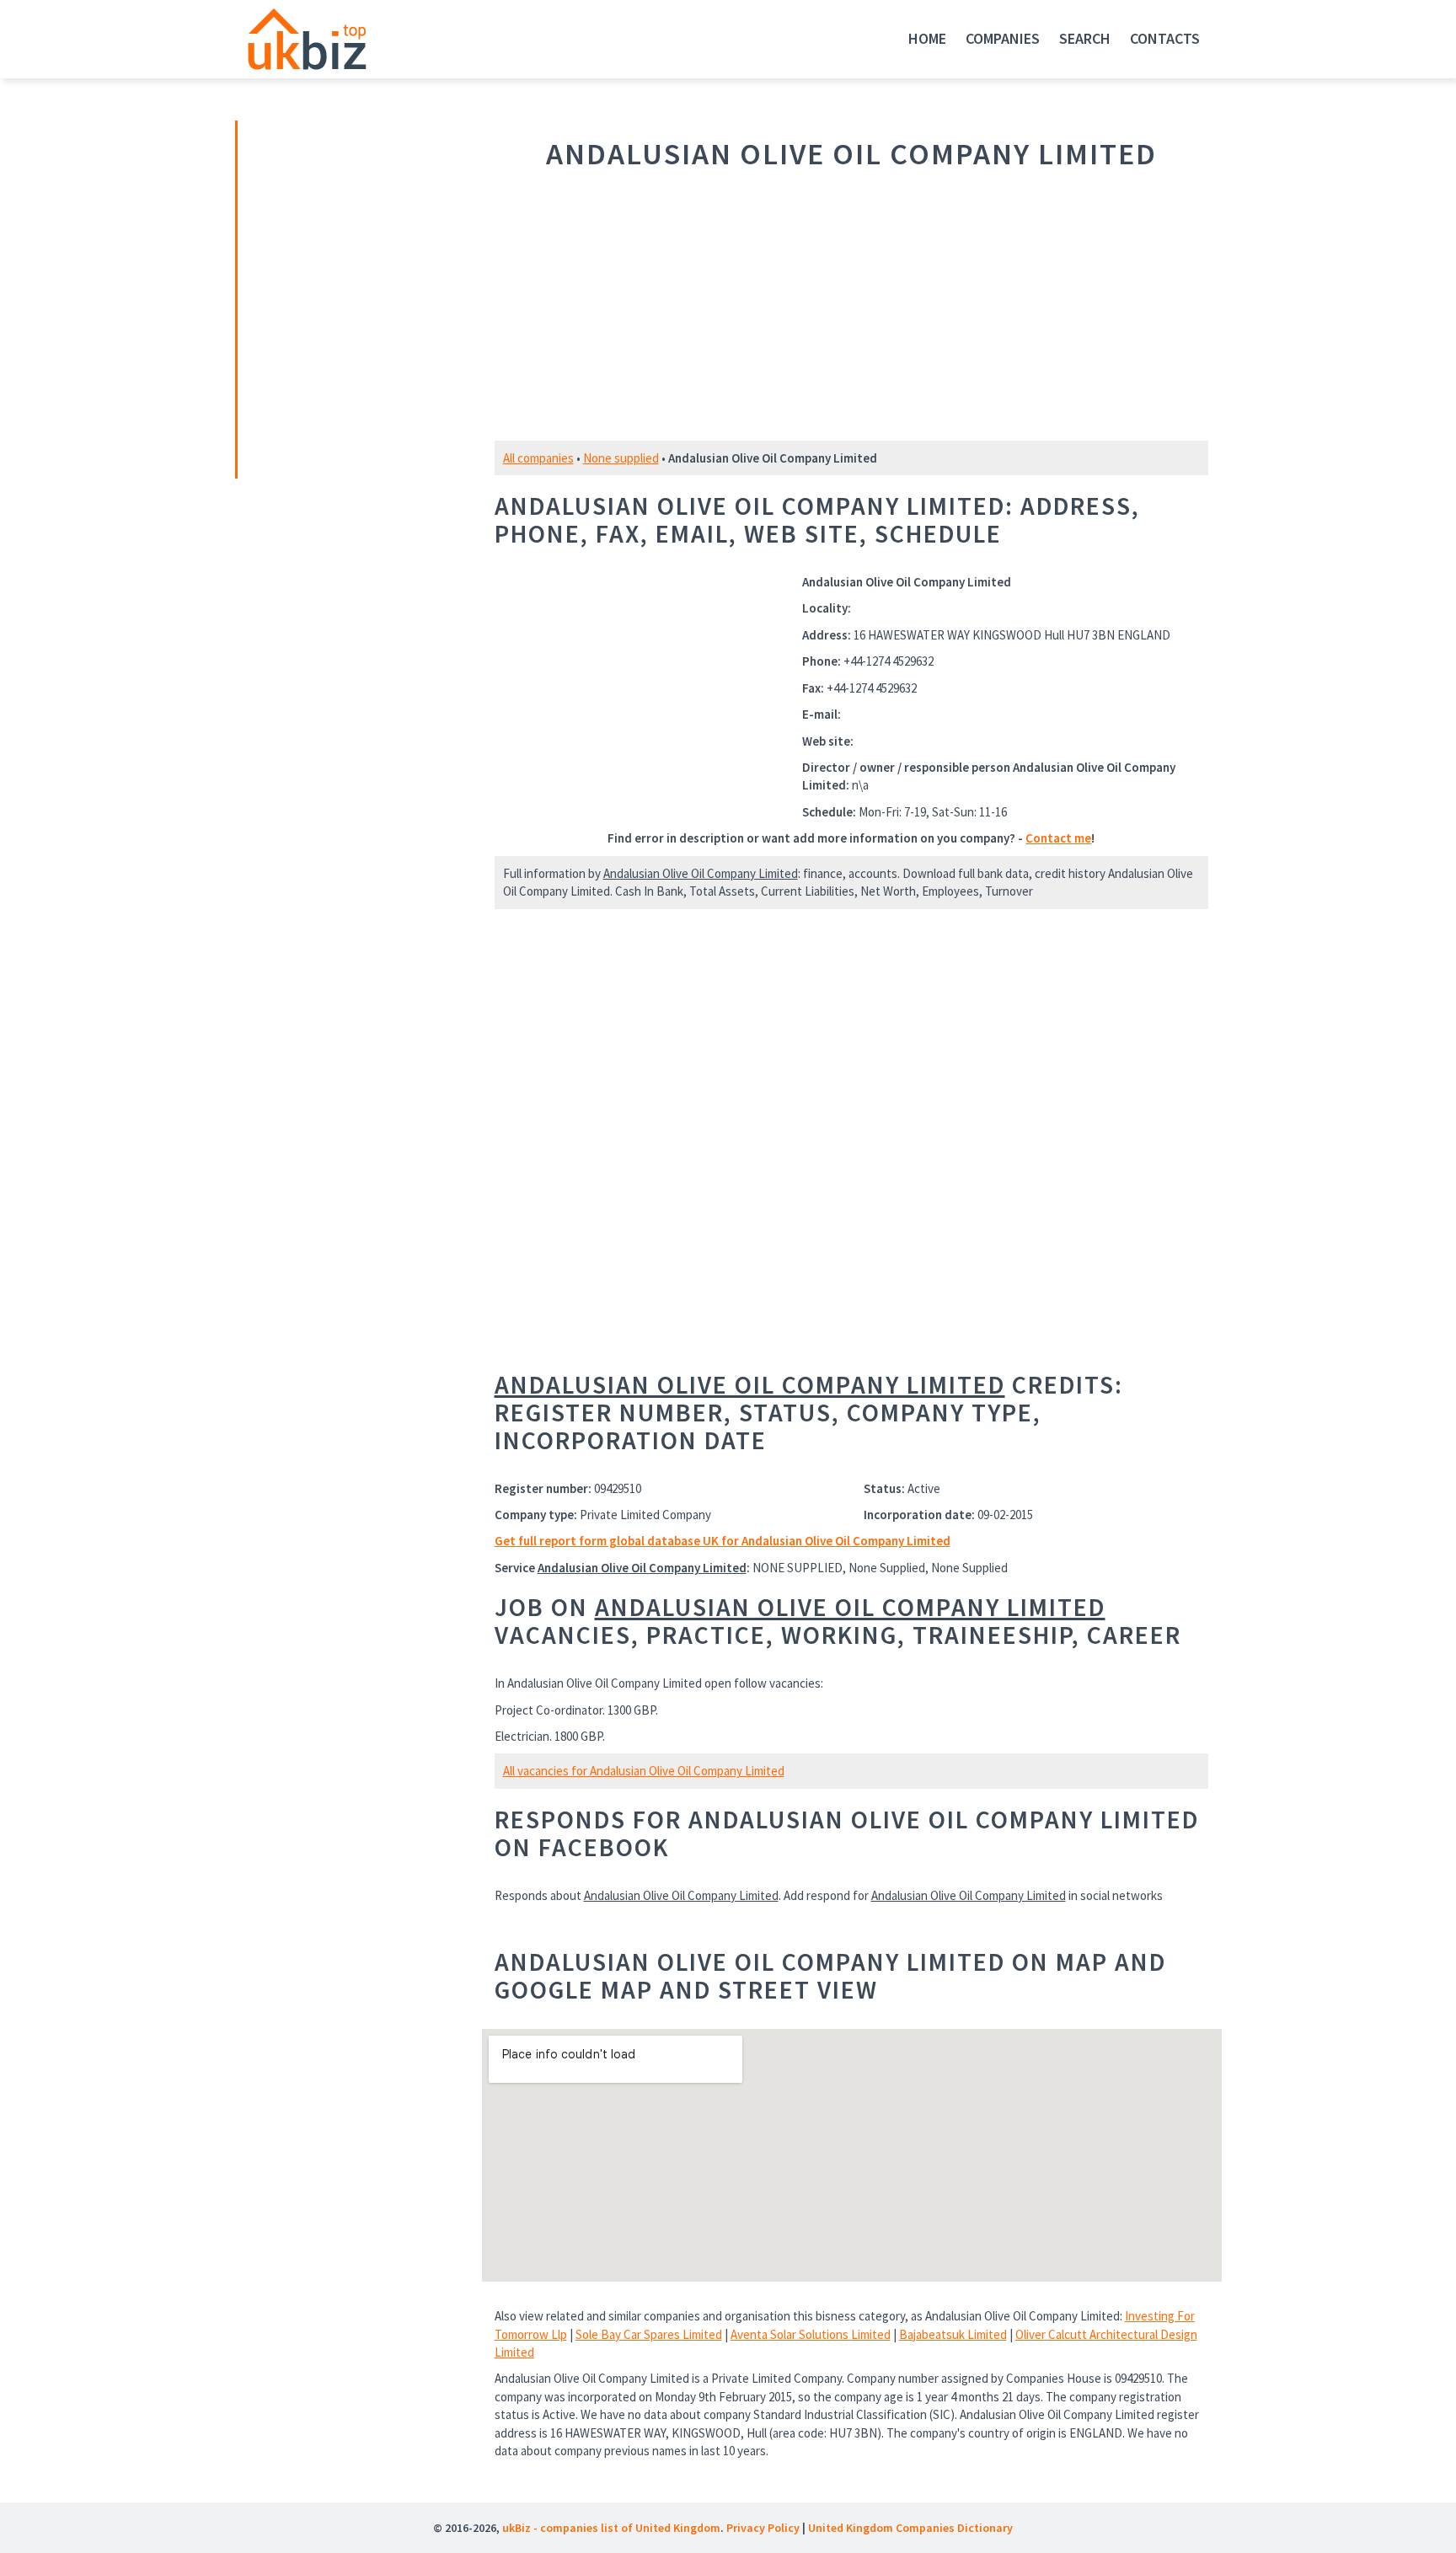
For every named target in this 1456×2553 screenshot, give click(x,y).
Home (927, 38)
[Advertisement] (356, 297)
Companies (1003, 38)
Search (1085, 38)
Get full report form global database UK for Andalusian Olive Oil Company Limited (723, 1541)
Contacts (1165, 38)
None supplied (621, 458)
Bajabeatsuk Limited (953, 2334)
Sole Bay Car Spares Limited (649, 2334)
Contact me (1058, 838)
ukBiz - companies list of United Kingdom (611, 2528)
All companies (538, 458)
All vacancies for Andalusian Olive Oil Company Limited (644, 1771)
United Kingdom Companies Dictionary (910, 2528)
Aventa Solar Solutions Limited (811, 2334)
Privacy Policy (763, 2528)
